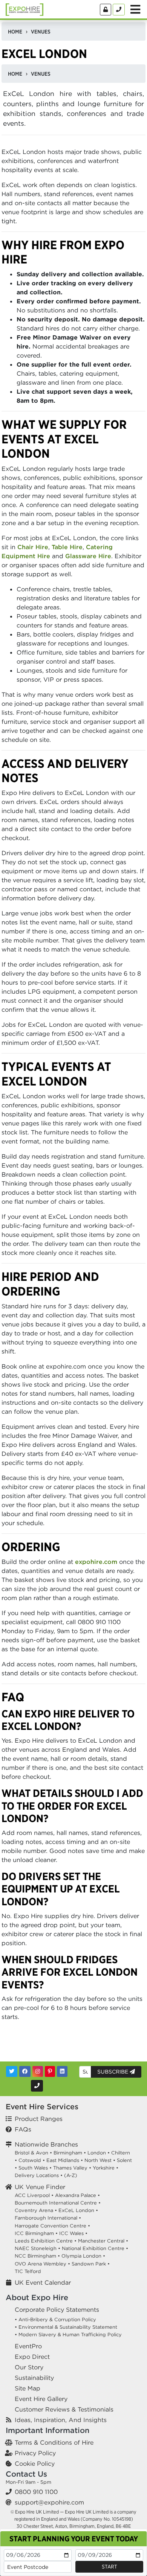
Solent (124, 2160)
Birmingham (68, 2153)
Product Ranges (39, 2119)
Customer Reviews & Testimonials (64, 2409)
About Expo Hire (37, 2297)
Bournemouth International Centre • (58, 2203)
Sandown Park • (91, 2264)
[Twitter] (12, 2071)
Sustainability (34, 2378)
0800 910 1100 (36, 2492)
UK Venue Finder (40, 2187)
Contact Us (26, 2474)
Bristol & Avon (31, 2153)
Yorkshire (104, 2168)
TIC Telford (28, 2271)
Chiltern (121, 2153)
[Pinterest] (50, 2071)
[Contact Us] (119, 10)
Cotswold (30, 2160)
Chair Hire (33, 547)
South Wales (33, 2168)
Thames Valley (70, 2168)
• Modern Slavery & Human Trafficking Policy (68, 2335)
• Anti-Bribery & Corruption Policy (55, 2319)
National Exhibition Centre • (95, 2248)
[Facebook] (25, 2071)
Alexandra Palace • (77, 2195)
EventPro (28, 2346)
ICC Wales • (73, 2233)
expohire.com (96, 1562)
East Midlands (63, 2160)
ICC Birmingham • (36, 2233)
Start (109, 2567)
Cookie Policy (35, 2463)
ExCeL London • (78, 2210)
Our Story (29, 2367)
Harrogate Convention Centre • (52, 2226)
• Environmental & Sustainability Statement (66, 2327)
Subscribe (113, 2072)
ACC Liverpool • (34, 2195)
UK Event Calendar (43, 2282)
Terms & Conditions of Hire (54, 2442)
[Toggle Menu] (135, 9)
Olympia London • (83, 2256)
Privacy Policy (35, 2453)
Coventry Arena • (36, 2210)
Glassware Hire (88, 556)
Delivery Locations (37, 2175)
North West (98, 2160)
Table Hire (67, 547)
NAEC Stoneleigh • (38, 2248)
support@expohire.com (49, 2502)
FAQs (23, 2129)
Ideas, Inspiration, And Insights (61, 2420)
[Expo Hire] (24, 9)
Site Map (28, 2388)
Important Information (47, 2430)
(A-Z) (71, 2175)
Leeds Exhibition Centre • (46, 2241)
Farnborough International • (48, 2218)
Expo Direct (32, 2357)
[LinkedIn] (62, 2071)
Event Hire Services (42, 2106)
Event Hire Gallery (41, 2399)
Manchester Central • (103, 2241)
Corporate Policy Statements (57, 2310)
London (97, 2153)
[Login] (106, 10)
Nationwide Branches (46, 2144)
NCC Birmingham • (37, 2256)
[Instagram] (38, 2071)
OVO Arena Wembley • (42, 2264)
